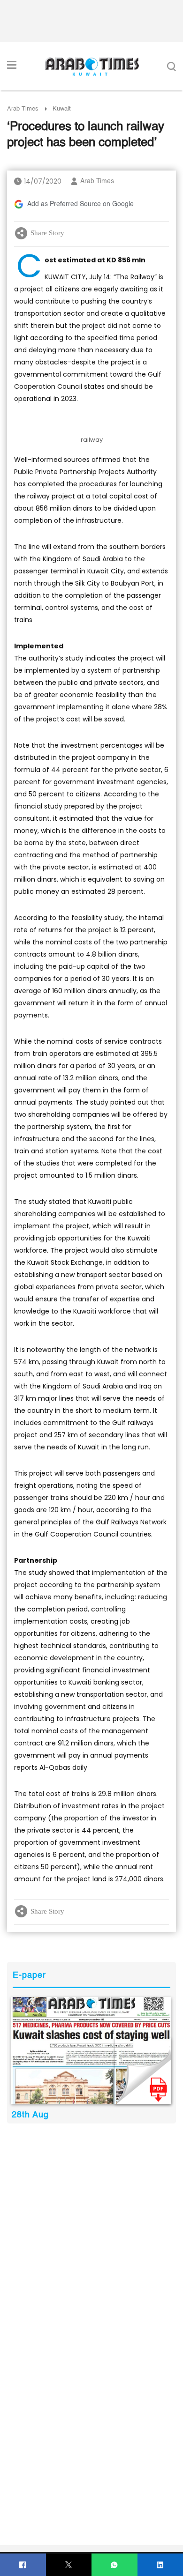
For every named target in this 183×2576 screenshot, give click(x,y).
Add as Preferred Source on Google (80, 204)
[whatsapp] (114, 2565)
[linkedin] (160, 2565)
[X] (69, 2565)
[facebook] (23, 2565)
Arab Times (23, 109)
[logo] (92, 67)
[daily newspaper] (91, 2050)
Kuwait (62, 109)
